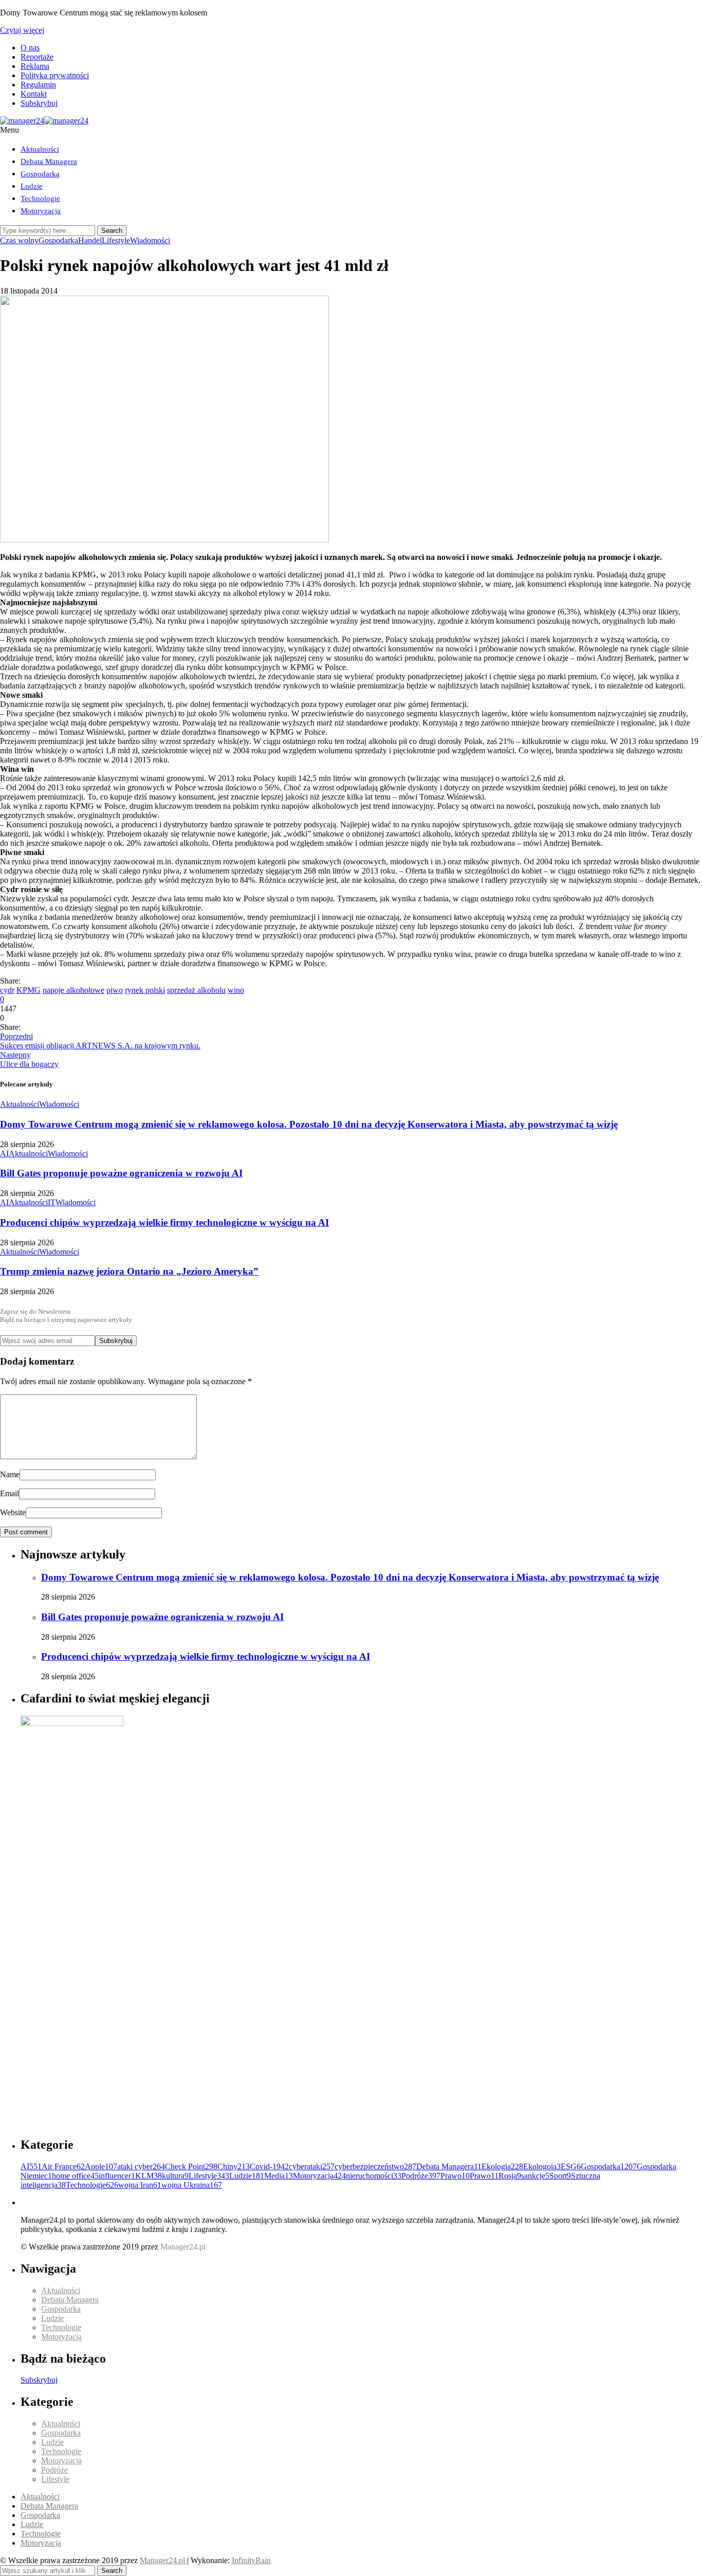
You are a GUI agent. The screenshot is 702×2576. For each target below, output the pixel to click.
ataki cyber (141, 2166)
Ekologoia (542, 2166)
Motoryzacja (41, 211)
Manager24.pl (163, 2560)
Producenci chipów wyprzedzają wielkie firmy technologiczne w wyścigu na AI (164, 1222)
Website (13, 1512)
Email (10, 1493)
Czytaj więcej (22, 30)
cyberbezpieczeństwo (375, 2166)
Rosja (510, 2176)
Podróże (421, 2176)
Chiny (234, 2166)
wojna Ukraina (192, 2185)
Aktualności (40, 149)
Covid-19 (269, 2166)
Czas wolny (19, 240)
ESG (571, 2166)
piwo (115, 990)
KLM (149, 2176)
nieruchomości (374, 2176)
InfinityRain (251, 2560)
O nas (30, 48)
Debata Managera (49, 161)
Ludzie (32, 186)
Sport (560, 2176)
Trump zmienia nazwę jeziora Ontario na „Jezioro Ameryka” (129, 1271)
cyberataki (312, 2166)
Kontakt (34, 94)
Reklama (35, 66)
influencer (117, 2176)
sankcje (535, 2176)
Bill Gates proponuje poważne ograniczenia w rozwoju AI (121, 1173)
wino (236, 990)
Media (279, 2176)
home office (75, 2176)
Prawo (455, 2176)
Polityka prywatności (55, 75)
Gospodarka (40, 174)
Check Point (191, 2166)
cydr (7, 990)
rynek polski (145, 990)
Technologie (40, 198)
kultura (175, 2176)
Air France (63, 2166)
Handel (90, 240)
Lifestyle (116, 240)
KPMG (29, 990)
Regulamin (38, 85)
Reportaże (37, 57)
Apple (101, 2166)
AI (4, 1154)
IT (52, 1202)
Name (10, 1474)
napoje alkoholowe (73, 990)
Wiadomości (150, 240)
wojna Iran (140, 2185)
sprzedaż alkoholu (196, 990)
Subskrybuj (39, 103)
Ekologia (502, 2166)
